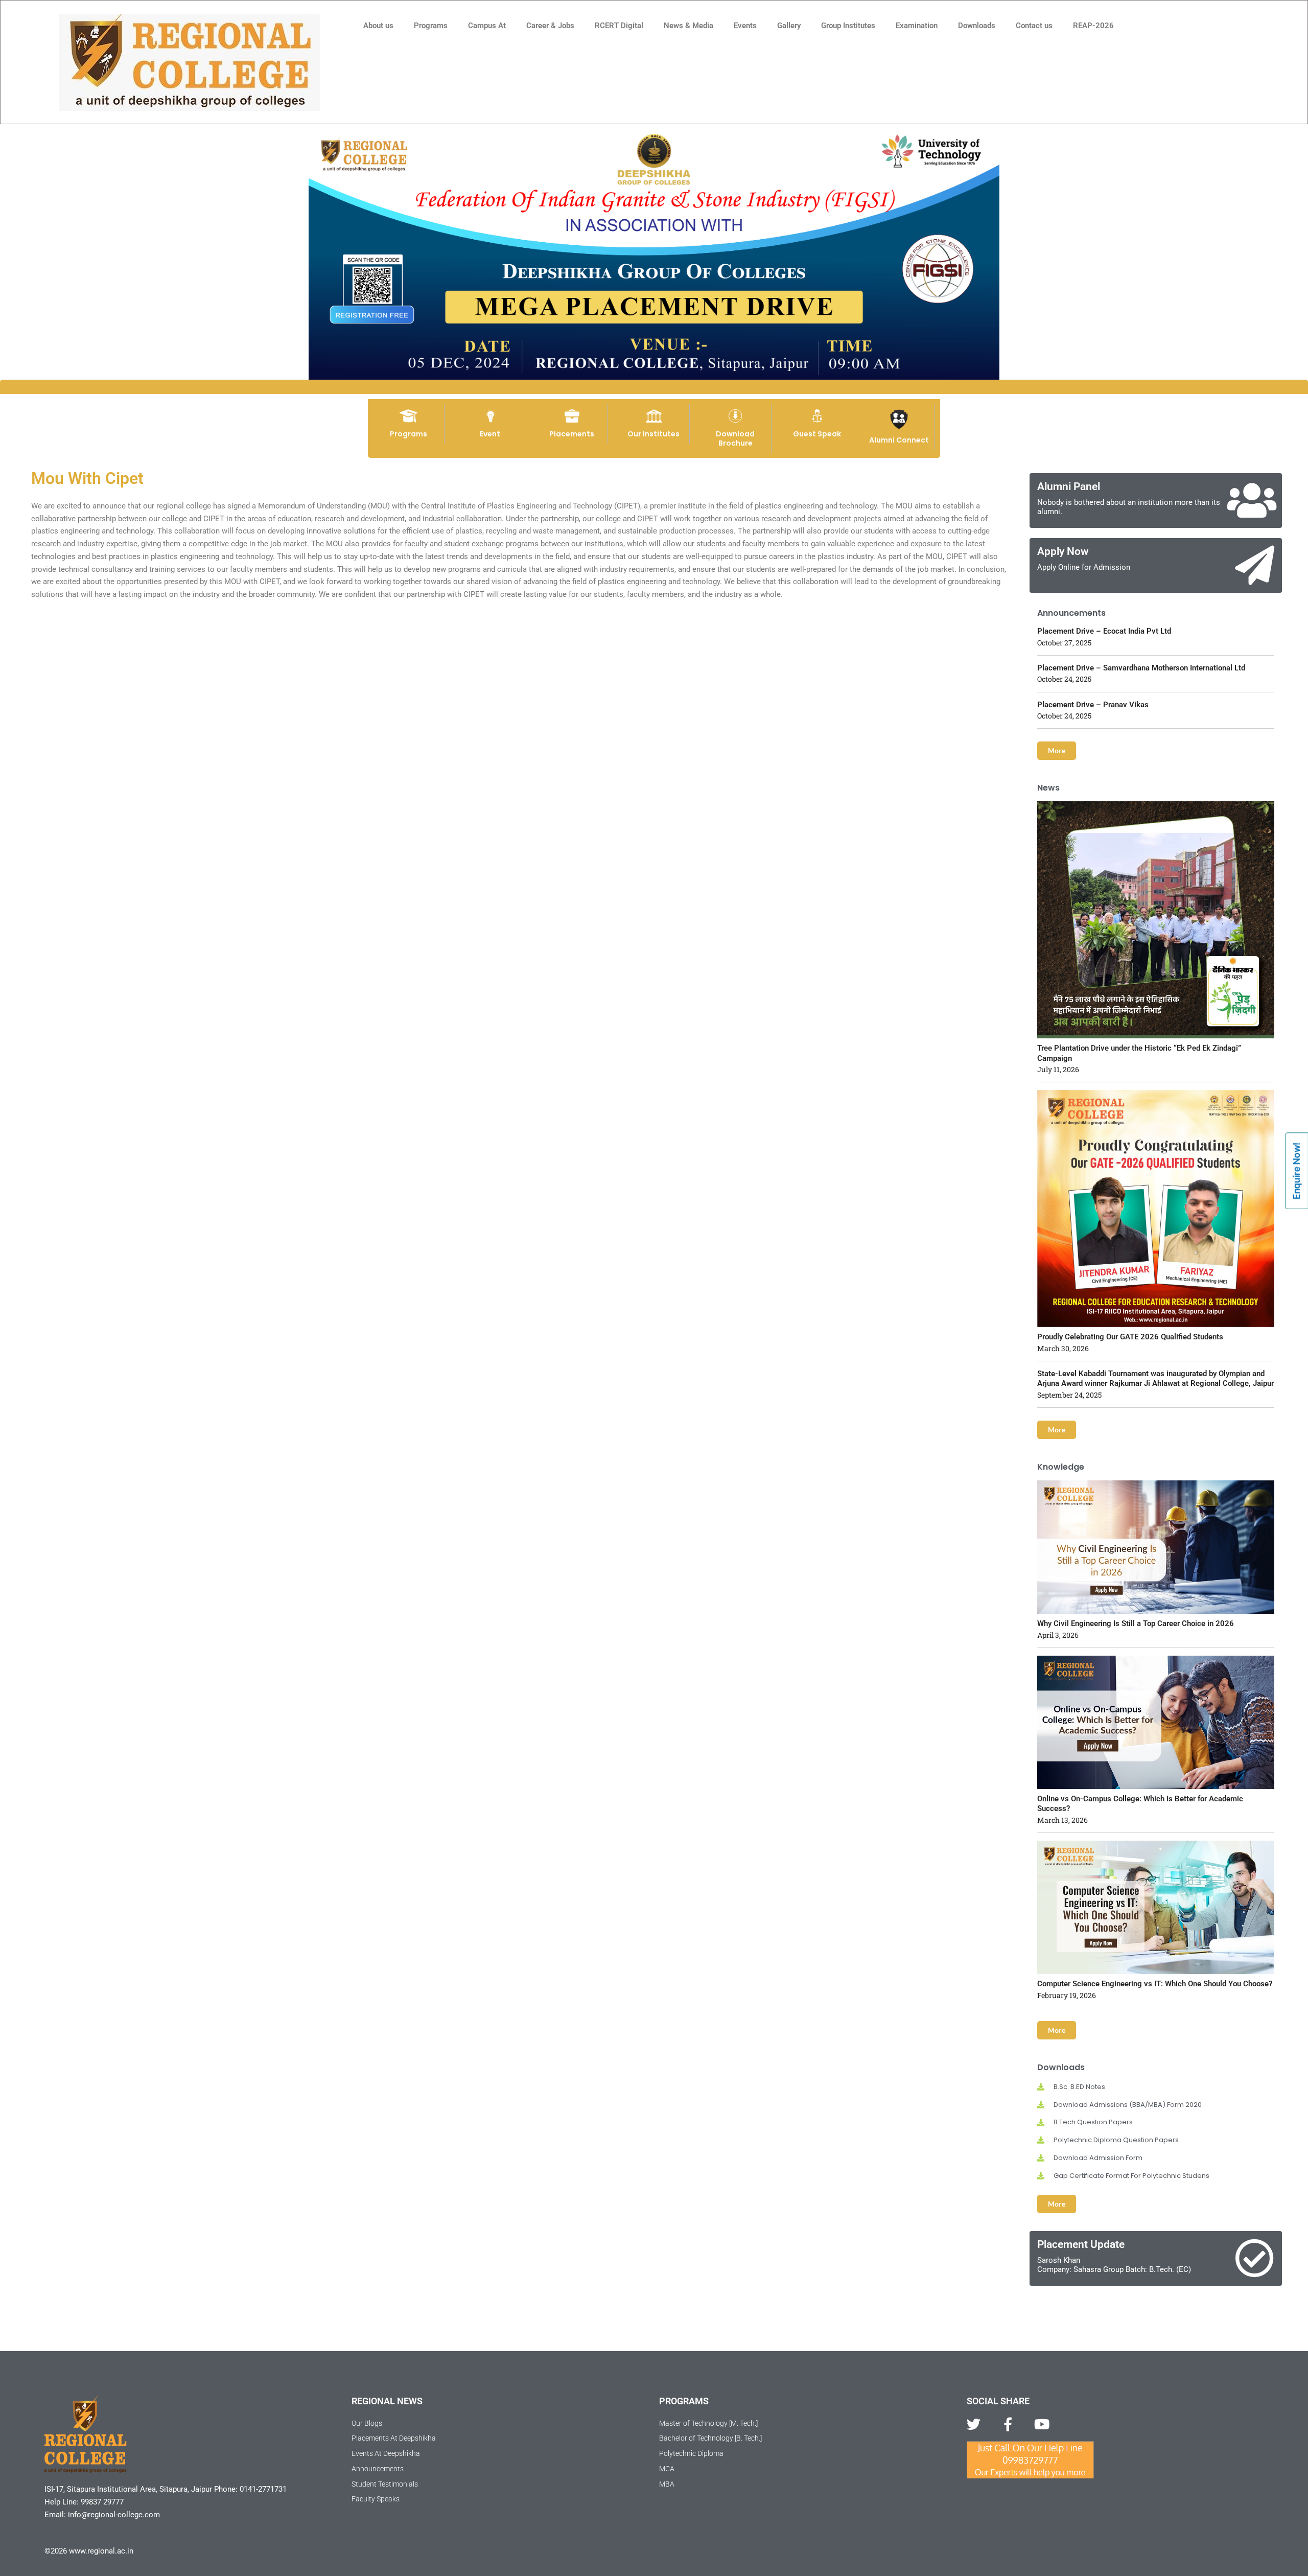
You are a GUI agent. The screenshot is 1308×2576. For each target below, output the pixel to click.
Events (745, 26)
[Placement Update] (1255, 2258)
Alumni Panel (1069, 486)
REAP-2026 (1093, 26)
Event (490, 434)
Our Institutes (653, 434)
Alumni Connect (899, 440)
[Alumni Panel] (1252, 501)
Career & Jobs (550, 26)
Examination (917, 26)
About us (378, 26)
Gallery (789, 26)
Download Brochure (735, 438)
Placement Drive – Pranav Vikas (1093, 705)
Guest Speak (817, 434)
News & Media (688, 26)
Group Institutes (848, 26)
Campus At (487, 26)
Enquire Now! (1297, 1171)
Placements (572, 434)
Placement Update (1081, 2244)
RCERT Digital (619, 26)
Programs (431, 26)
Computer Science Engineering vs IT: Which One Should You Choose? (1155, 1984)
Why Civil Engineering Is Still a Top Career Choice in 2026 (1136, 1623)
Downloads (977, 26)
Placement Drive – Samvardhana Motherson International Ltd (1141, 668)
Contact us (1034, 26)
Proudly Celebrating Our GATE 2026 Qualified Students (1130, 1337)
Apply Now (1063, 551)
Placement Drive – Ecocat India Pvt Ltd (1104, 631)
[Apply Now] (1255, 565)
